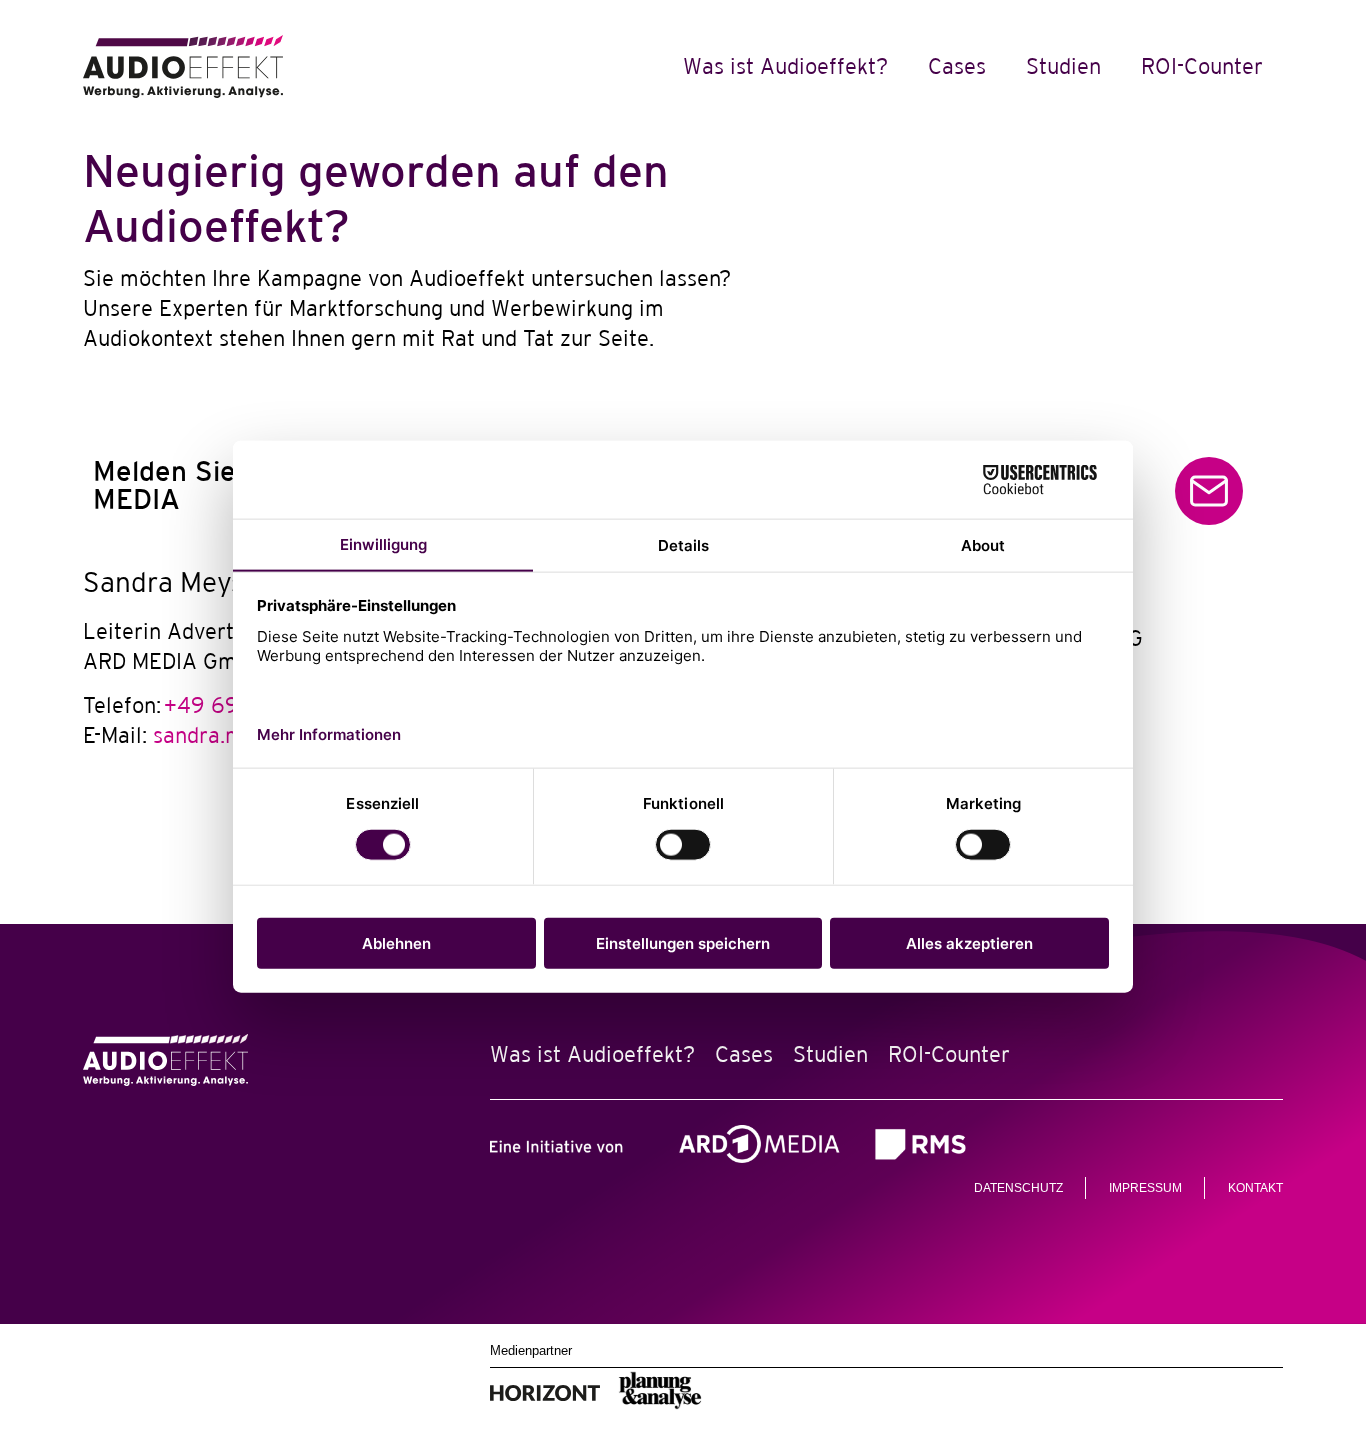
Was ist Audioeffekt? (785, 66)
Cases (957, 66)
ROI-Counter (1202, 66)
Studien (1063, 66)
